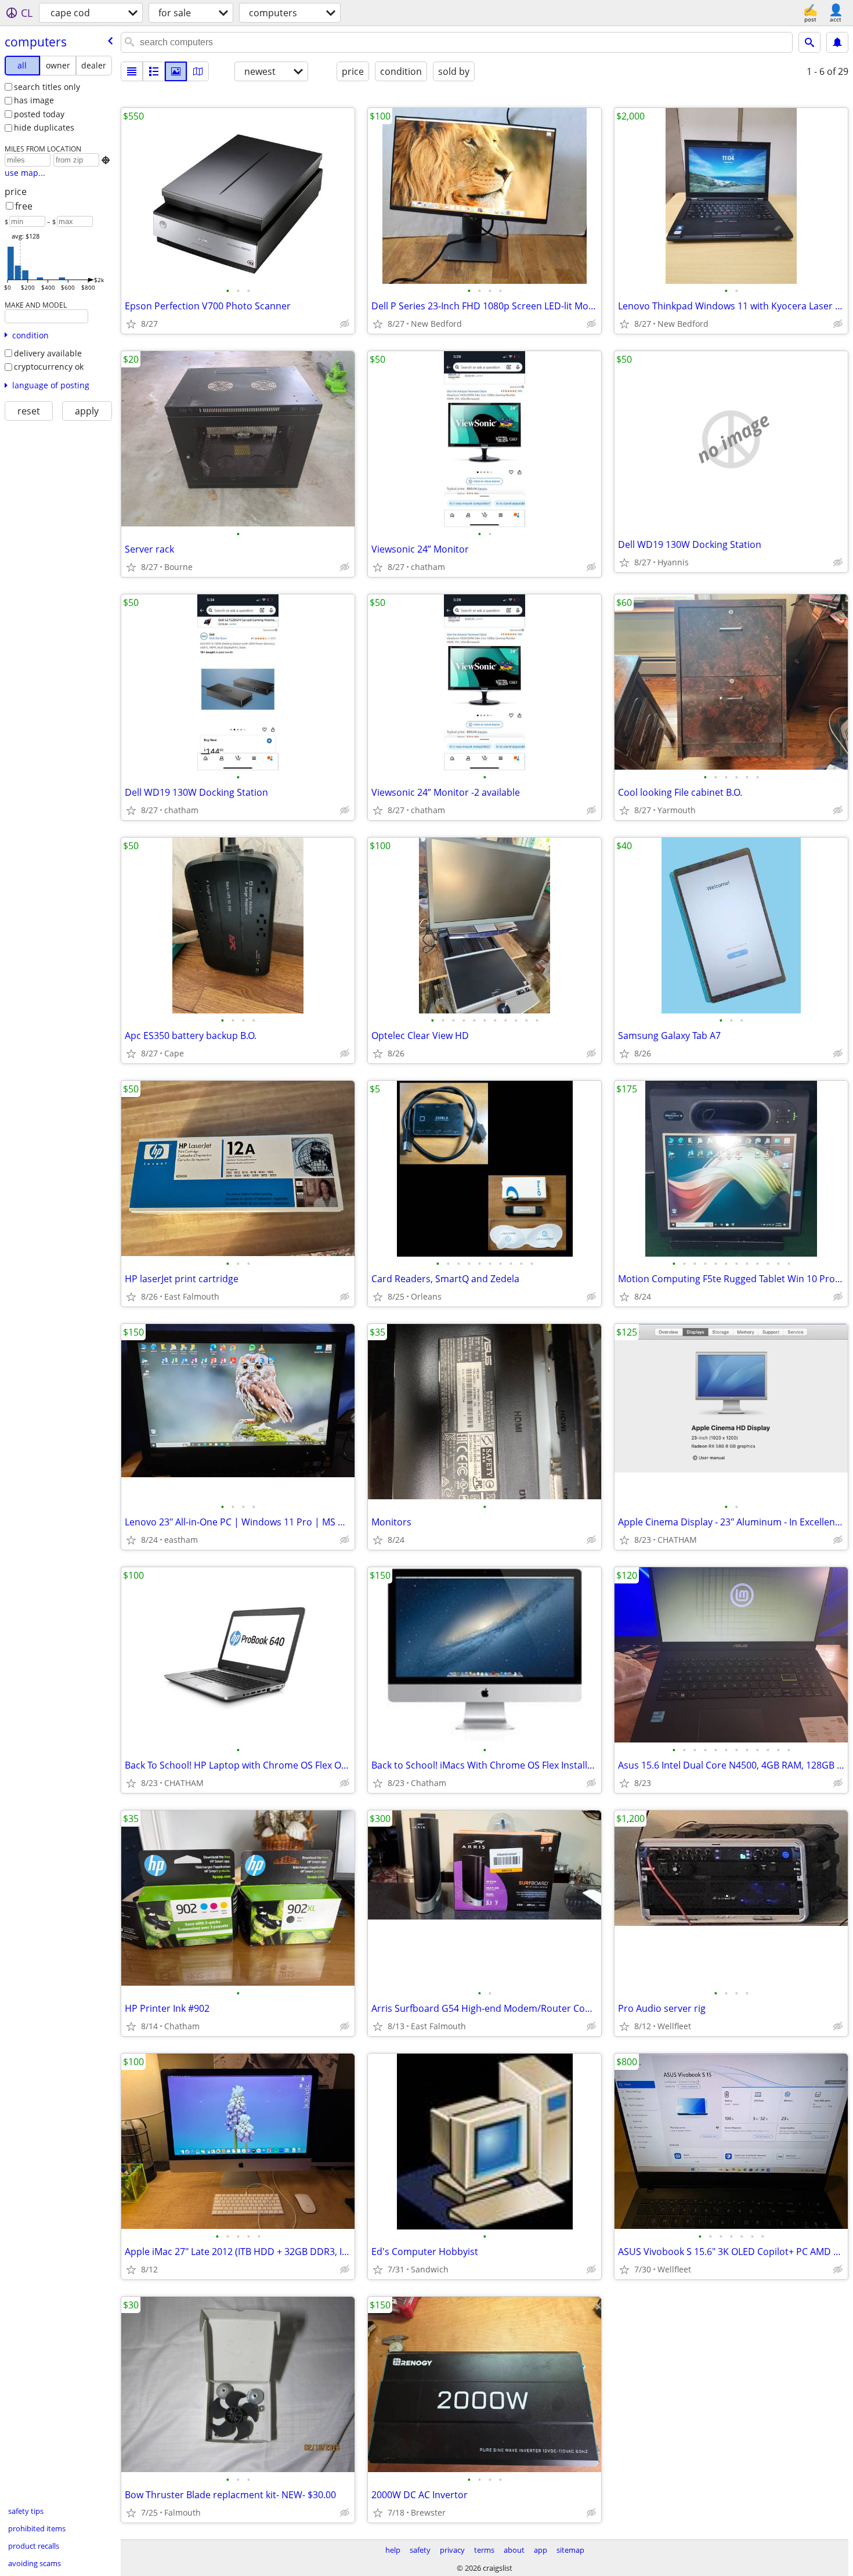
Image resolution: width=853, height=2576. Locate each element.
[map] (198, 71)
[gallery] (176, 71)
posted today (39, 114)
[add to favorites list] (131, 324)
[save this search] (837, 42)
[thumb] (154, 71)
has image (34, 100)
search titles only (47, 87)
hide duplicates (44, 127)
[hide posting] (345, 324)
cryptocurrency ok (49, 367)
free (24, 206)
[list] (132, 71)
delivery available (48, 353)
